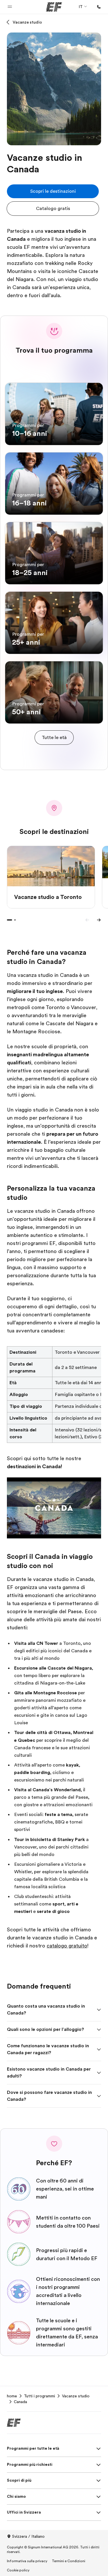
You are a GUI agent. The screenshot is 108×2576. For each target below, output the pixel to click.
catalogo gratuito (67, 1946)
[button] (10, 7)
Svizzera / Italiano (28, 2536)
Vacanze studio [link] (76, 2396)
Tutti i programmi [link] (39, 2396)
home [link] (12, 2396)
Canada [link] (20, 2402)
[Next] (99, 920)
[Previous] (87, 920)
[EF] (54, 7)
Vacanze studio (27, 22)
